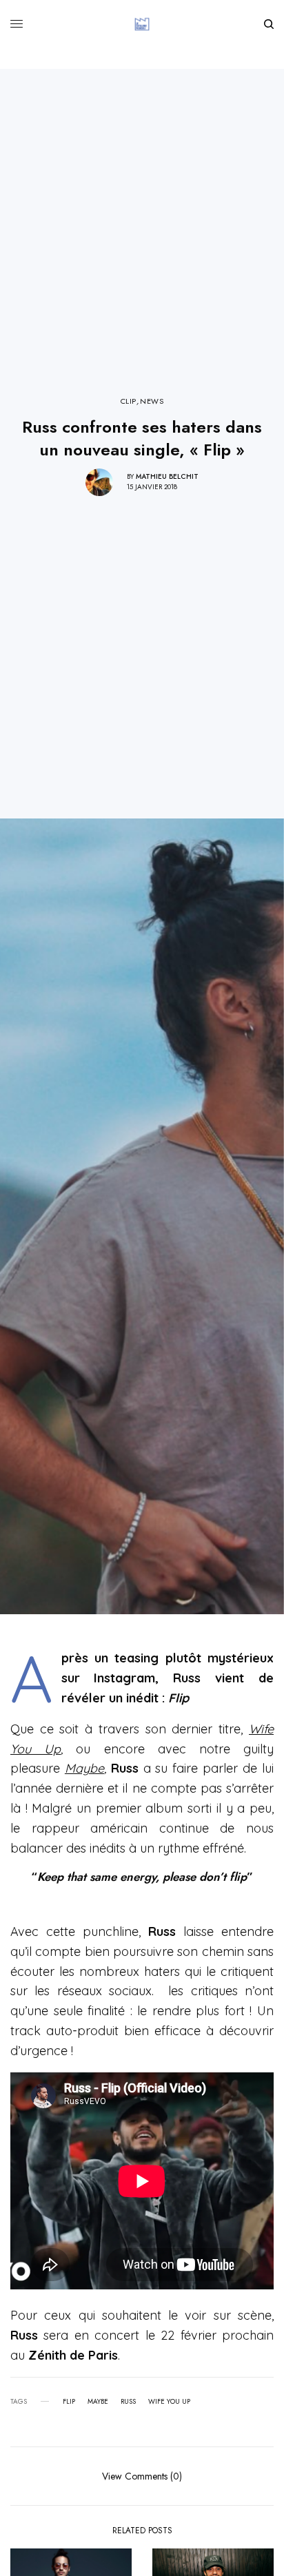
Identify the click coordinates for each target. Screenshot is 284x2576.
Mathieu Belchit (167, 476)
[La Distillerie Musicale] (142, 24)
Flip (69, 2402)
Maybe (84, 1768)
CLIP (129, 401)
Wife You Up (169, 2402)
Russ (128, 2402)
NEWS (152, 401)
